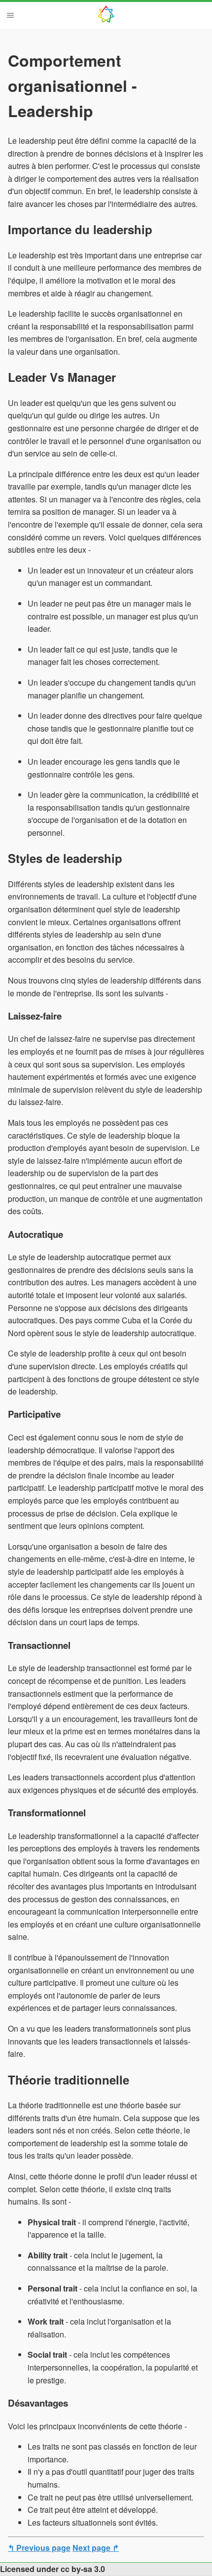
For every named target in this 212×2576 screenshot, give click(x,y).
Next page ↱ (96, 2548)
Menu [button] (10, 15)
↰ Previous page (39, 2548)
